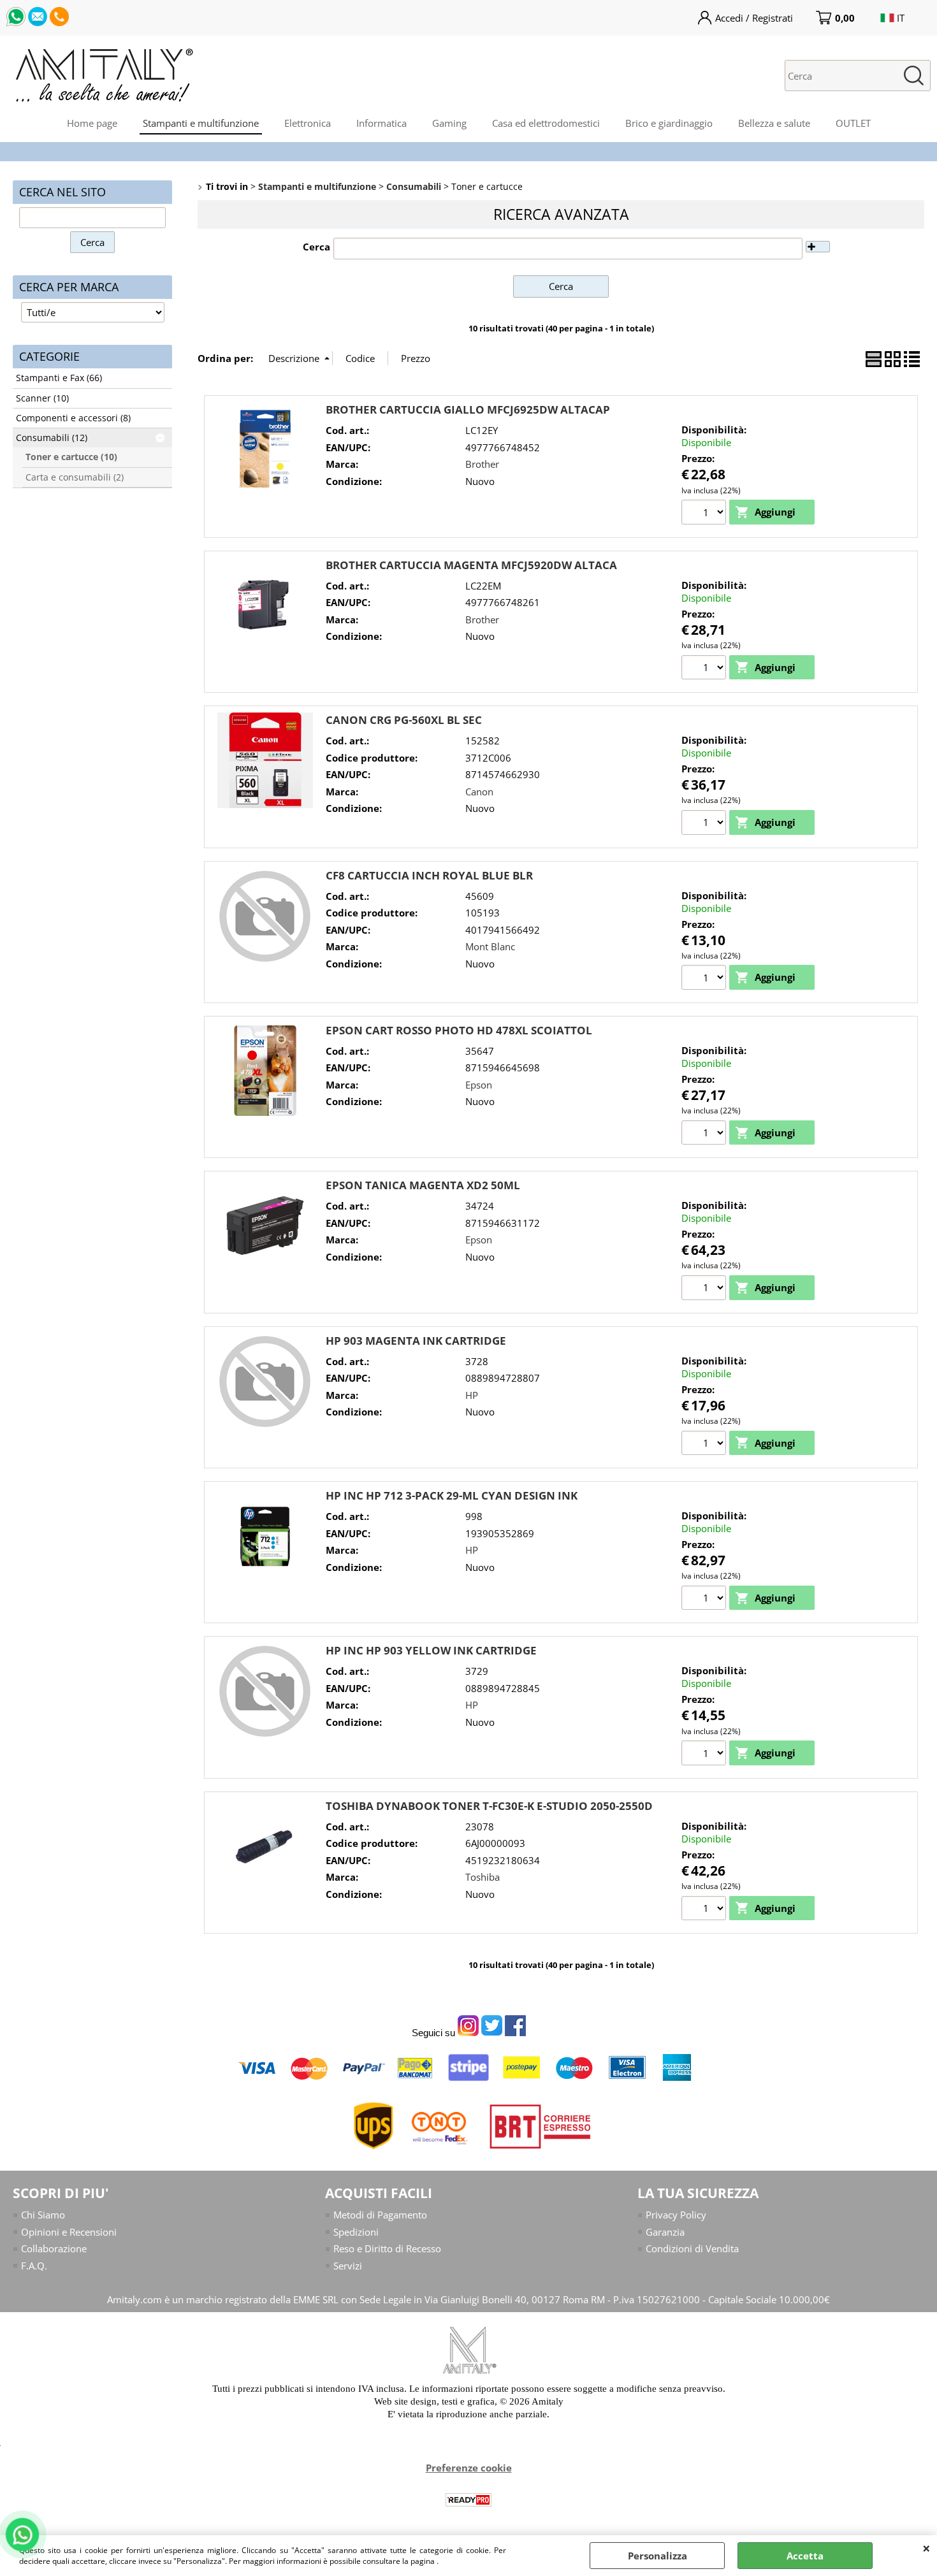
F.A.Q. (34, 2266)
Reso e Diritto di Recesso (387, 2248)
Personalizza (657, 2556)
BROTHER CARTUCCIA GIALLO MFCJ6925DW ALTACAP (468, 409)
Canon (479, 792)
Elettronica (308, 123)
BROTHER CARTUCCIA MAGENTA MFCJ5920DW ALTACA (471, 565)
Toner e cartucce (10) (71, 457)
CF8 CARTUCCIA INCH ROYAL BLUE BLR (429, 875)
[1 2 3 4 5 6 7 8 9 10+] (705, 1755)
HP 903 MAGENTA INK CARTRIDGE (416, 1341)
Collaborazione (54, 2248)
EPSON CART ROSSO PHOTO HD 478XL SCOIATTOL (459, 1030)
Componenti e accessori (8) (73, 418)
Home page (92, 123)
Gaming (449, 123)
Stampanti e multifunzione (201, 123)
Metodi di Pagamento (380, 2215)
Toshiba (483, 1877)
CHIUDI (926, 2548)
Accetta (805, 2556)
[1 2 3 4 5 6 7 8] (705, 1445)
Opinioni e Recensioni (69, 2232)
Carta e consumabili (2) (75, 477)
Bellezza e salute (774, 123)
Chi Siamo (43, 2215)
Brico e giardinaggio (669, 123)
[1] (705, 514)
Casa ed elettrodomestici (546, 123)
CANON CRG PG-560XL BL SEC (404, 720)
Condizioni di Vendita (692, 2248)
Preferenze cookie (469, 2468)
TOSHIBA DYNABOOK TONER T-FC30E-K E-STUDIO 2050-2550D (489, 1806)
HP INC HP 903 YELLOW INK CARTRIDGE (431, 1650)
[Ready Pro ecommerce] (468, 2500)
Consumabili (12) (52, 438)
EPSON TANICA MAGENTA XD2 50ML (423, 1185)
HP (472, 1395)
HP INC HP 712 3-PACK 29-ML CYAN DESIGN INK (452, 1495)
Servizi (348, 2266)
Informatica (381, 123)
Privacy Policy (676, 2215)
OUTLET (853, 123)
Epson (479, 1085)
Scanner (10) (42, 398)
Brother (482, 464)
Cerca (316, 247)
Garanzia (665, 2232)
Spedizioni (356, 2232)
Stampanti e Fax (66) (59, 378)
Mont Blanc (490, 946)
